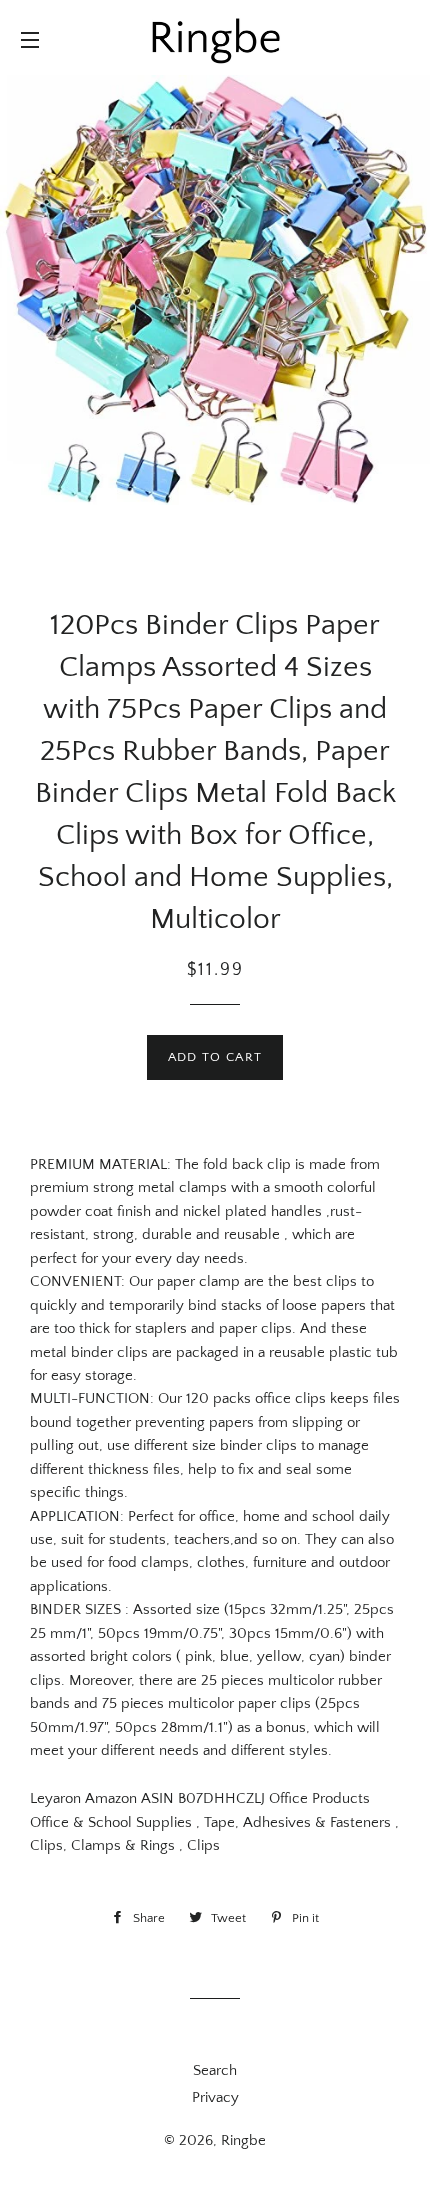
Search (215, 2070)
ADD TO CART (215, 1057)
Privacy (215, 2097)
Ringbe (243, 2140)
